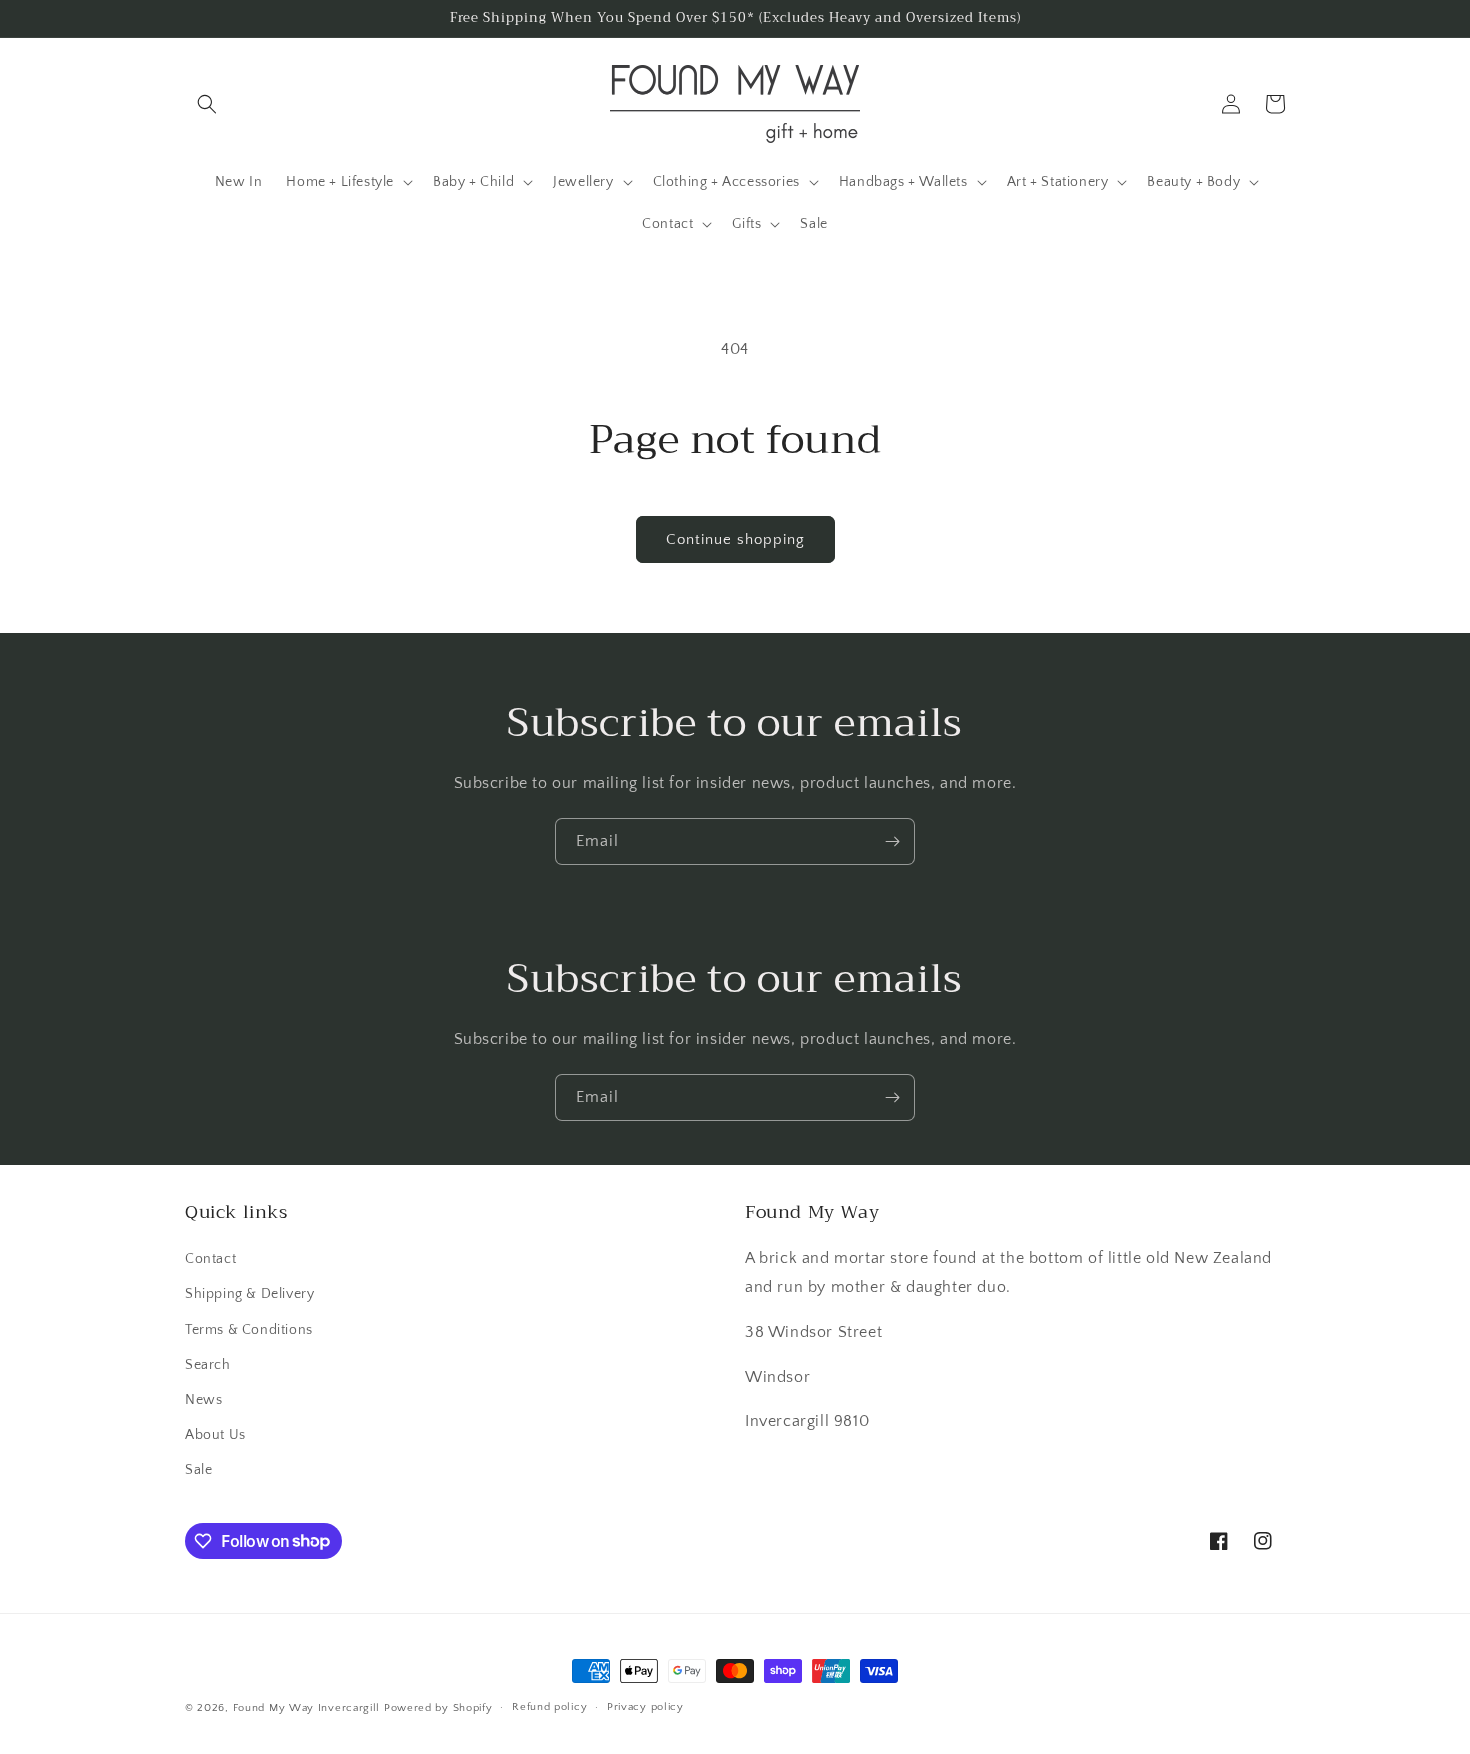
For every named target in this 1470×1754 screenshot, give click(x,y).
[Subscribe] (892, 841)
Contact (210, 1259)
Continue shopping (735, 539)
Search (208, 1365)
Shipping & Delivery (249, 1294)
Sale (198, 1470)
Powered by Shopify (438, 1708)
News (203, 1400)
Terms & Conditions (249, 1330)
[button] (207, 104)
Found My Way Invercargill (307, 1708)
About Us (215, 1435)
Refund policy (549, 1707)
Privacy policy (645, 1707)
